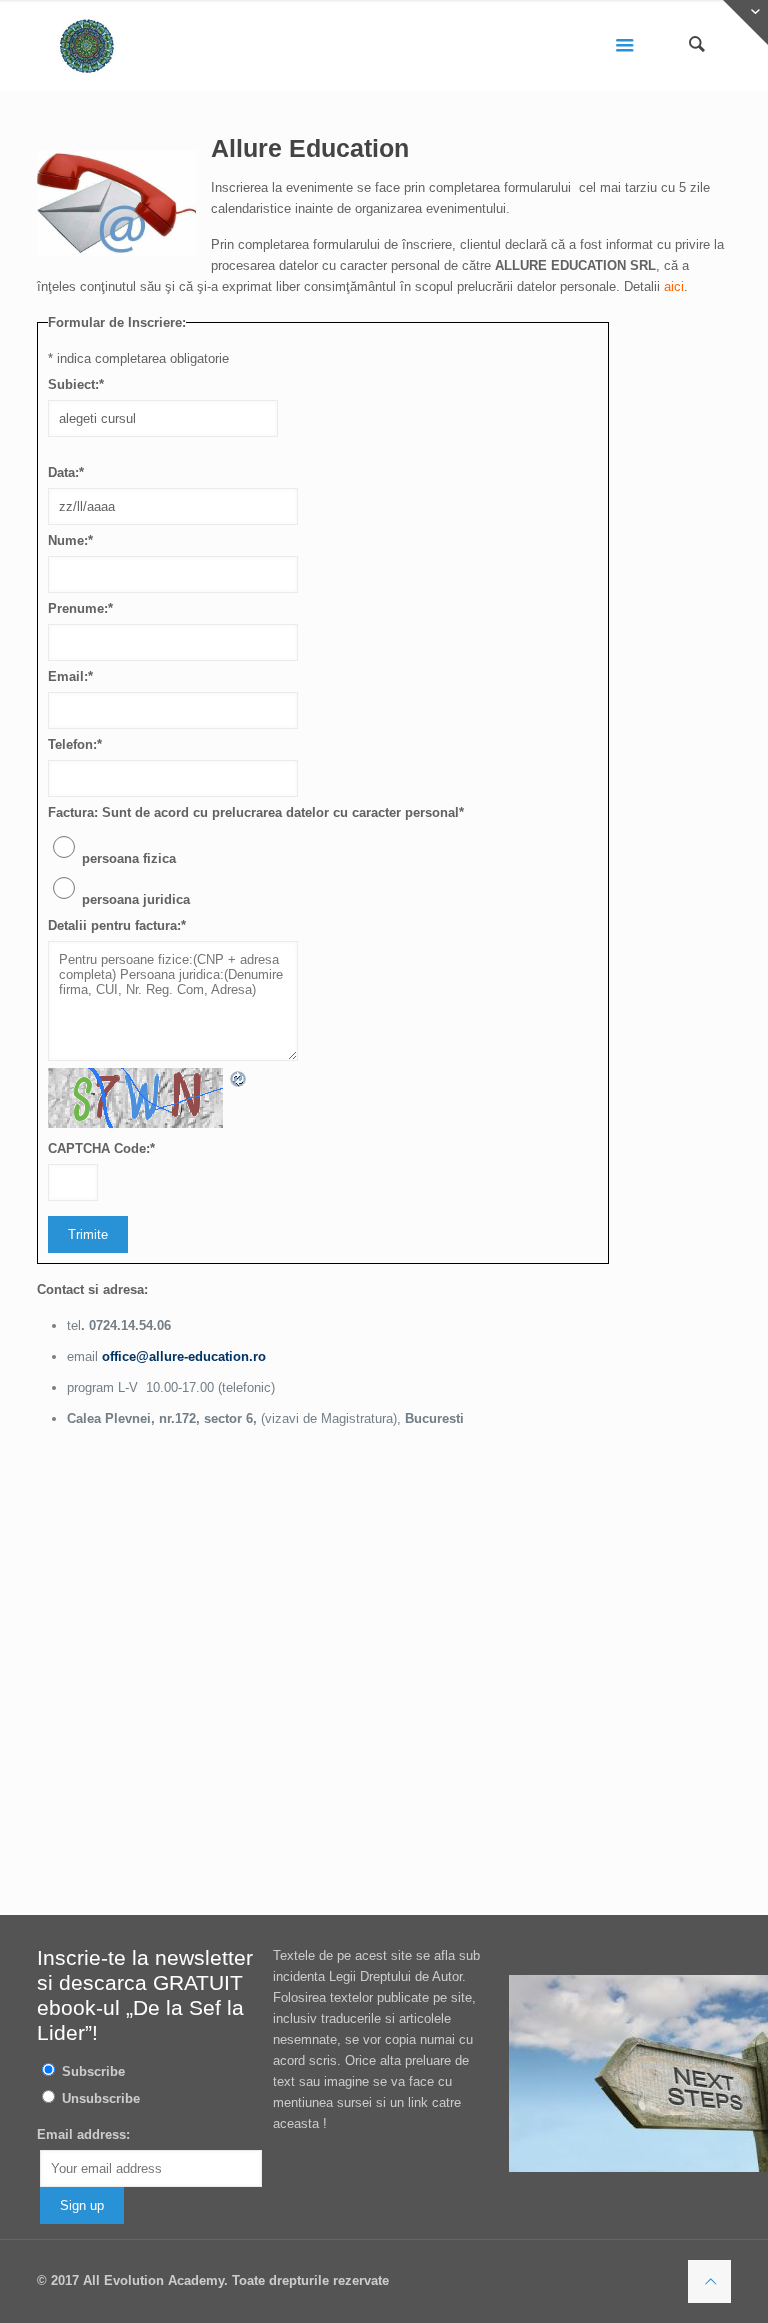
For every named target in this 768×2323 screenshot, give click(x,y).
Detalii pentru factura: (117, 925)
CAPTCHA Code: (101, 1148)
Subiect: (76, 384)
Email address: (83, 2134)
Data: (66, 472)
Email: (70, 676)
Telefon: (75, 744)
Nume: (70, 540)
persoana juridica (136, 899)
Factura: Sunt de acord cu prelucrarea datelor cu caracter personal (256, 812)
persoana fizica (129, 858)
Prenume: (80, 608)
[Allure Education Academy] (87, 45)
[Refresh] (239, 1078)
